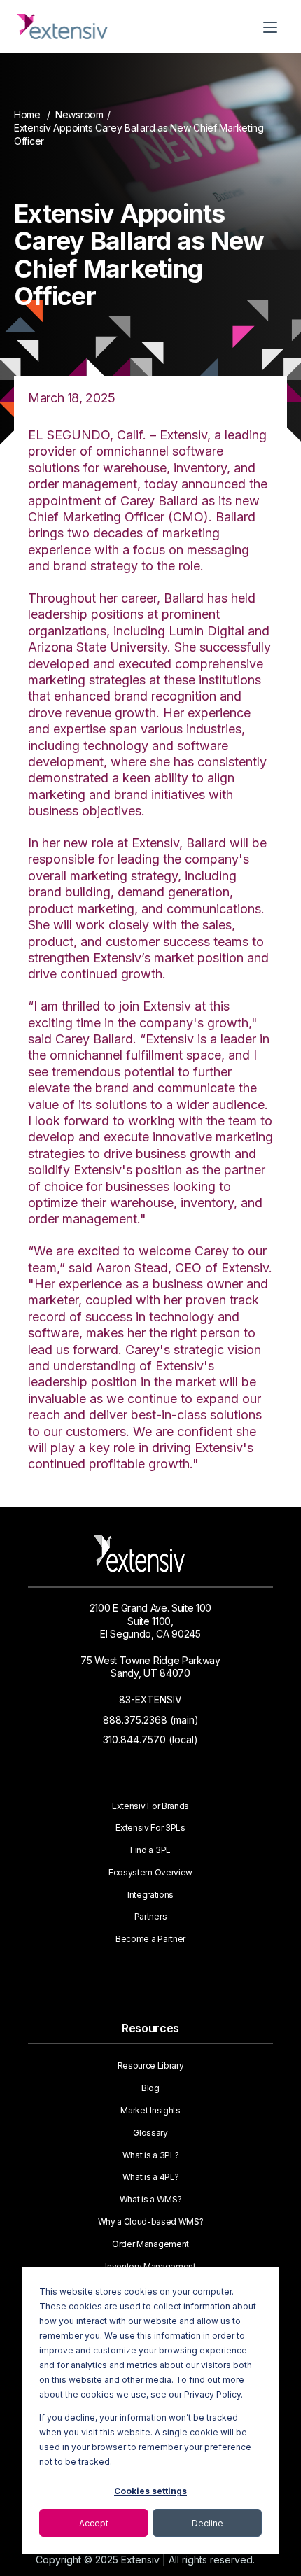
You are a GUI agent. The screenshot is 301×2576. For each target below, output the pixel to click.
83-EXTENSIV (150, 1699)
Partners (150, 1917)
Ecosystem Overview (150, 1873)
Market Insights (150, 2111)
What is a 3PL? (151, 2155)
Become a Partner (150, 1939)
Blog (150, 2088)
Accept (94, 2523)
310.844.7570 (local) (150, 1739)
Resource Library (151, 2066)
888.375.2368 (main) (151, 1720)
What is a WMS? (151, 2200)
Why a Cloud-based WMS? (151, 2222)
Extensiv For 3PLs (150, 1828)
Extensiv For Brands (150, 1806)
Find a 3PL (150, 1850)
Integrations (150, 1895)
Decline (208, 2523)
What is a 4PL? (151, 2177)
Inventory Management (150, 2267)
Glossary (150, 2133)
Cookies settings (150, 2491)
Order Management (150, 2244)
